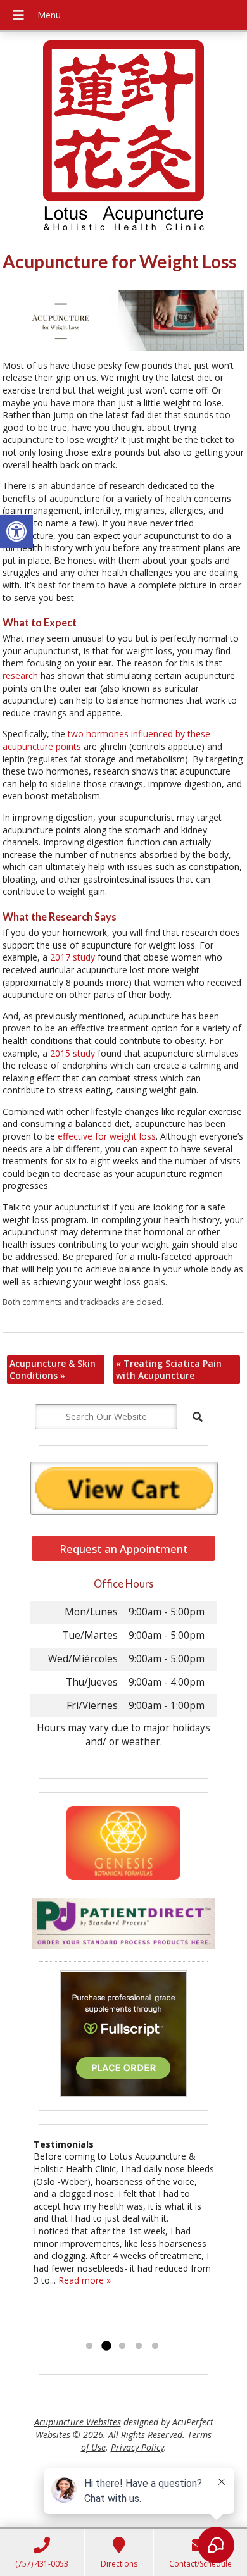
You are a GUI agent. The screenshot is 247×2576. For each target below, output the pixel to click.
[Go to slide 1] (89, 2346)
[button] (16, 532)
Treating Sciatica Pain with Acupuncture (169, 1370)
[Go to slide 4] (139, 2346)
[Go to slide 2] (106, 2346)
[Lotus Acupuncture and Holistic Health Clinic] (123, 137)
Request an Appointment (124, 1549)
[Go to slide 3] (122, 2346)
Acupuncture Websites (78, 2422)
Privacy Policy (137, 2447)
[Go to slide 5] (155, 2346)
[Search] (198, 1417)
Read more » (85, 2280)
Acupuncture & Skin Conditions (53, 1370)
